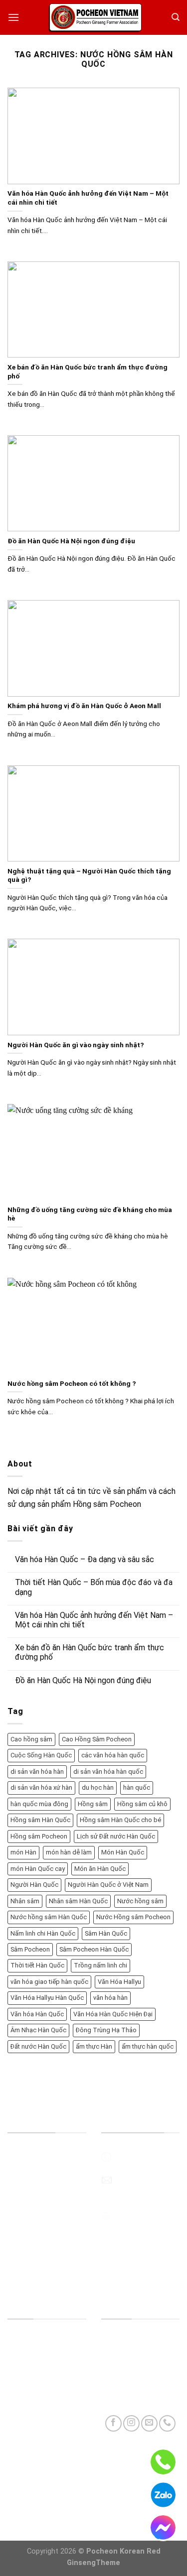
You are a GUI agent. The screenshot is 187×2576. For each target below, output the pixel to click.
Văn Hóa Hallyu (119, 1982)
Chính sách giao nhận (43, 2424)
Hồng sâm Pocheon (39, 1836)
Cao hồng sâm (31, 1739)
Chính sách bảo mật (42, 2471)
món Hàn (23, 1852)
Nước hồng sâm (140, 1901)
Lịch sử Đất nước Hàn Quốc (116, 1836)
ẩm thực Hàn (94, 2046)
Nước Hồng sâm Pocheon (133, 1917)
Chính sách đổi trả (39, 2401)
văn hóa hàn (110, 1998)
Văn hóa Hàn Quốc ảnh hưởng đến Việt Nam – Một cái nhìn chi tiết (94, 1620)
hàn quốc (137, 1787)
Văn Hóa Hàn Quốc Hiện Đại (113, 2014)
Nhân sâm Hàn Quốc (78, 1901)
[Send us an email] (149, 2423)
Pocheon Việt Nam (40, 2228)
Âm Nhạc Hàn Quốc (38, 2030)
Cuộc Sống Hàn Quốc (41, 1755)
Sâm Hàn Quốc (106, 1933)
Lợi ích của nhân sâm (43, 2251)
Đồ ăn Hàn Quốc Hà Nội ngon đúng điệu (83, 1680)
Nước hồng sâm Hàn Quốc (49, 1917)
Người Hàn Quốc (34, 1885)
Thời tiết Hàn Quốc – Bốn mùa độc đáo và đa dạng (94, 1587)
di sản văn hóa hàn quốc (108, 1772)
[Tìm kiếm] (176, 17)
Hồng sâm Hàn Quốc (40, 1820)
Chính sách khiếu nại (42, 2494)
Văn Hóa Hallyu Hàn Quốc (47, 1998)
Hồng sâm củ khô (142, 1804)
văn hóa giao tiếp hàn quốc (49, 1982)
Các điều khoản (34, 2379)
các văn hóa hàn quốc (113, 1755)
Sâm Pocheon (30, 1949)
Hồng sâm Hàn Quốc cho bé (120, 1820)
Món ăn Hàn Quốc (100, 1869)
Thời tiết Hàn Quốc (37, 1965)
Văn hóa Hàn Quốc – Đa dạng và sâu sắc (85, 1559)
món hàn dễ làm (69, 1852)
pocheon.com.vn (142, 2215)
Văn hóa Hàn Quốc (37, 2014)
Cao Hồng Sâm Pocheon (97, 1739)
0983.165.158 (137, 2156)
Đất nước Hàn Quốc (38, 2046)
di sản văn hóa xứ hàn (41, 1787)
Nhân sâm (25, 1901)
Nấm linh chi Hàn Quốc (43, 1933)
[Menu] (13, 17)
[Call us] (167, 2423)
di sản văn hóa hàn (37, 1772)
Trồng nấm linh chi (100, 1965)
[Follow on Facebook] (113, 2423)
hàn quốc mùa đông (39, 1804)
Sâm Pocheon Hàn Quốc (94, 1949)
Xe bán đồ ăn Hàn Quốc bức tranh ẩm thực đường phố (90, 1652)
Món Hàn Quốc (123, 1852)
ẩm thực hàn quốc (148, 2046)
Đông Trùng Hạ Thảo (106, 2030)
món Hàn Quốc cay (38, 1869)
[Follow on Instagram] (131, 2423)
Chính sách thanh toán (46, 2448)
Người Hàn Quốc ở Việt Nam (108, 1885)
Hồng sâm (93, 1804)
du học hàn (98, 1787)
